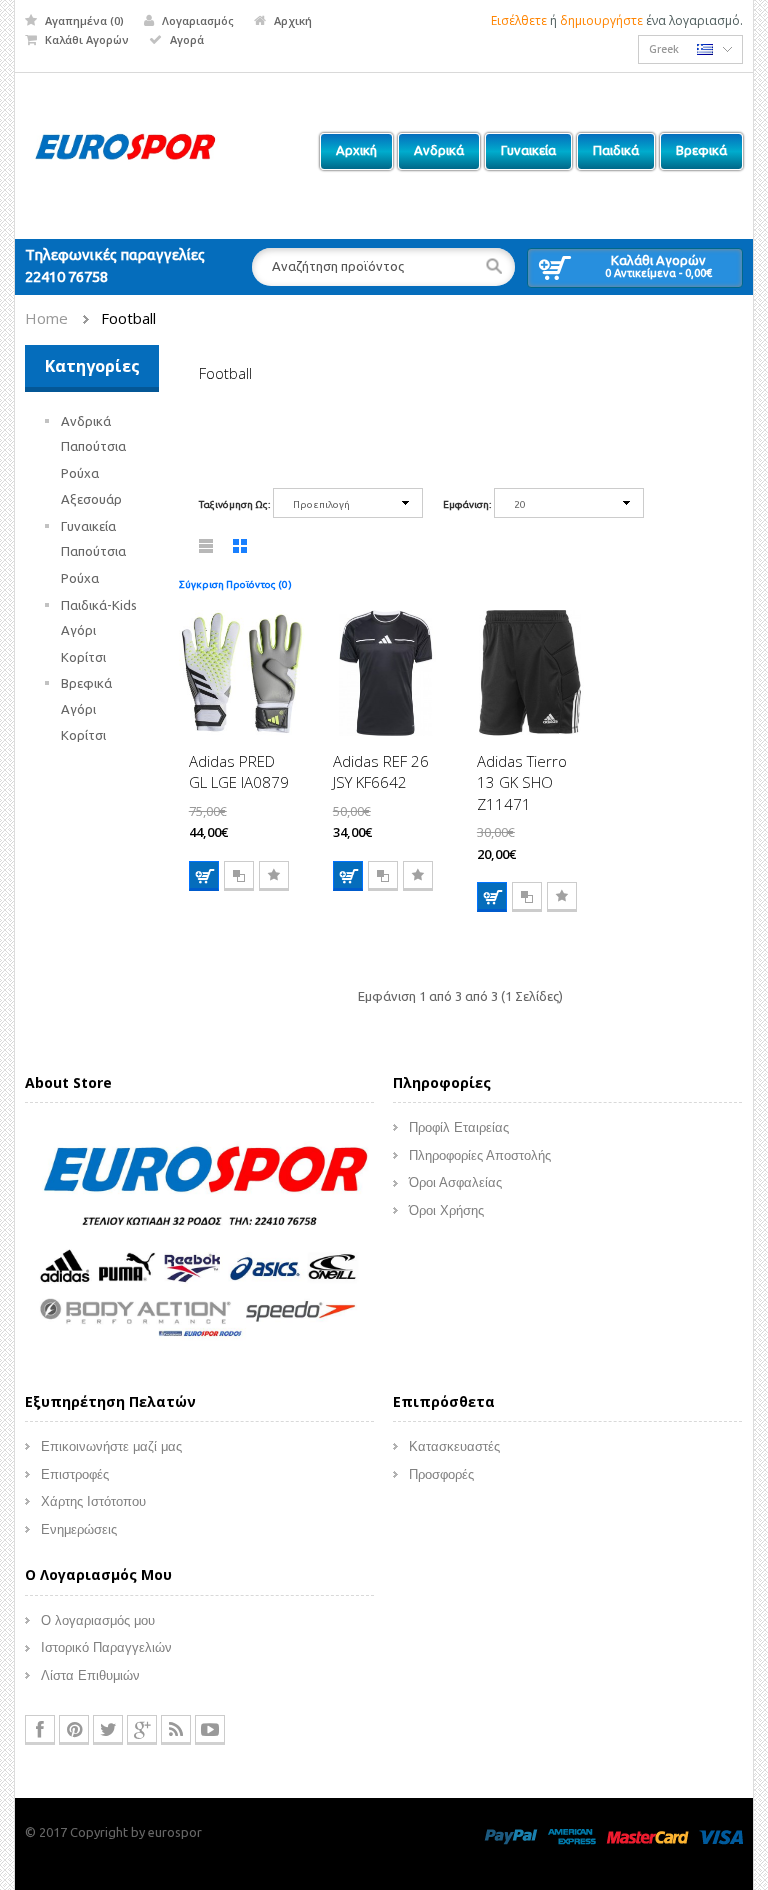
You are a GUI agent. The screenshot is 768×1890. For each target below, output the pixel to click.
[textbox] (383, 267)
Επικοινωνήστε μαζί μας (111, 1446)
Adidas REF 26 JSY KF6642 (381, 771)
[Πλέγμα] (241, 549)
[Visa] (721, 1835)
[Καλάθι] (204, 876)
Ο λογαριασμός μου (98, 1620)
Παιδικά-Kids (99, 605)
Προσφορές (441, 1474)
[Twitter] (108, 1730)
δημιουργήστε (601, 20)
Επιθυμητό (274, 876)
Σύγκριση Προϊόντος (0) (235, 584)
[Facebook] (40, 1730)
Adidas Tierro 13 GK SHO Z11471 (522, 782)
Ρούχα (80, 473)
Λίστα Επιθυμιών (90, 1675)
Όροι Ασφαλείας (455, 1182)
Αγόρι (78, 630)
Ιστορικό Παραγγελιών (106, 1647)
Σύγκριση (239, 876)
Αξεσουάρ (91, 499)
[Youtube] (210, 1730)
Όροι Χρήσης (446, 1210)
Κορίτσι (83, 657)
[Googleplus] (142, 1730)
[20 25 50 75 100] (569, 506)
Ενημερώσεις (79, 1529)
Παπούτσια (93, 446)
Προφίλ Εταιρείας (459, 1127)
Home (46, 318)
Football (128, 318)
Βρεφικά (86, 683)
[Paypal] (511, 1835)
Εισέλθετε (519, 20)
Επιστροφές (75, 1474)
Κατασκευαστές (454, 1446)
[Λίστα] (207, 549)
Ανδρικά (86, 421)
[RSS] (176, 1730)
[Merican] (572, 1835)
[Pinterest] (74, 1730)
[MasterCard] (647, 1835)
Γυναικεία (88, 526)
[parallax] (199, 1244)
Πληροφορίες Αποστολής (480, 1155)
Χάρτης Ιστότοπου (93, 1501)
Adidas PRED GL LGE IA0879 (239, 771)
